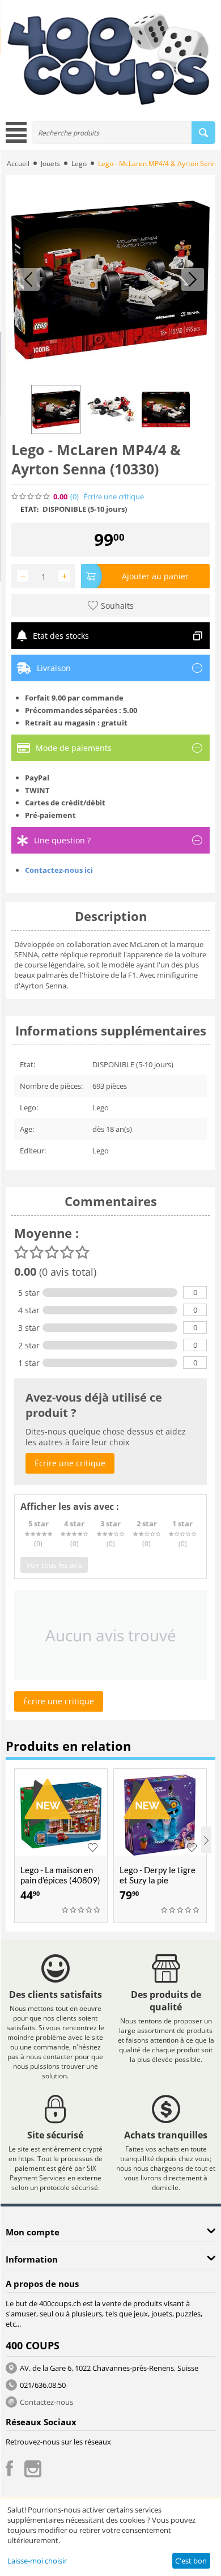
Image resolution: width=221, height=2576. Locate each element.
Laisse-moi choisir (37, 2561)
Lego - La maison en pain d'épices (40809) (60, 1875)
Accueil (18, 164)
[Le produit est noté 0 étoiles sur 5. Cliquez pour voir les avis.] (31, 496)
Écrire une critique (114, 497)
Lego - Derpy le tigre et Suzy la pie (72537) (158, 1880)
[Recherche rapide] (203, 133)
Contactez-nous (46, 2402)
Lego (79, 164)
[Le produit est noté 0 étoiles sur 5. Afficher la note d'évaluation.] (82, 1910)
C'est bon (191, 2561)
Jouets (50, 164)
